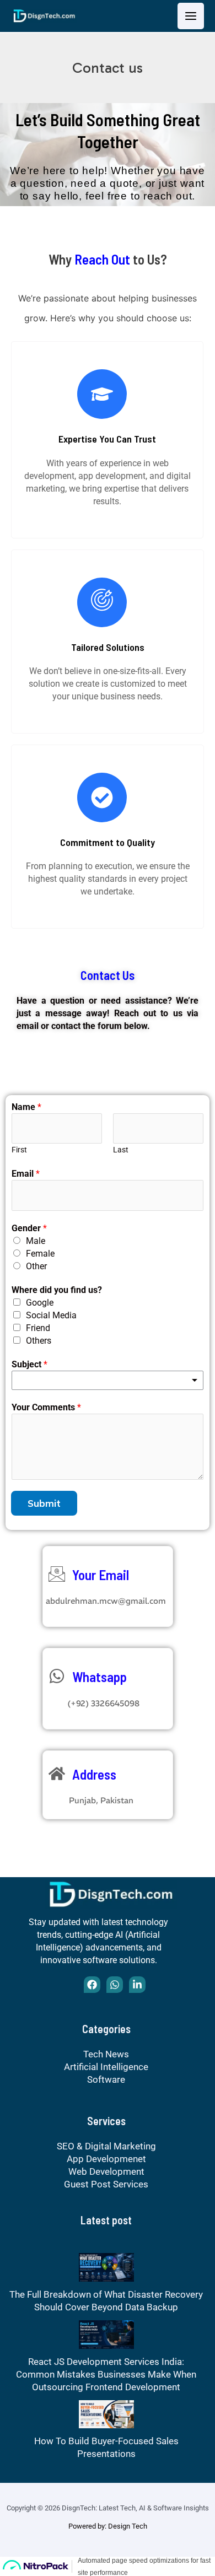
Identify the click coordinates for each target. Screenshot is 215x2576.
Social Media (51, 1315)
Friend (38, 1328)
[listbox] (108, 1380)
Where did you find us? (57, 1290)
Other (36, 1266)
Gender (29, 1228)
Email (26, 1174)
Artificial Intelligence (106, 2067)
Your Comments (46, 1407)
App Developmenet (106, 2159)
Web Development (106, 2171)
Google (40, 1303)
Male (36, 1241)
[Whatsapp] (115, 1985)
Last (121, 1150)
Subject (29, 1364)
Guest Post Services (106, 2184)
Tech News (106, 2054)
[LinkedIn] (137, 1985)
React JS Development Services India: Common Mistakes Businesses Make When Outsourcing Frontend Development (106, 2374)
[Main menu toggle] (191, 16)
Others (39, 1341)
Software (106, 2079)
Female (40, 1254)
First (19, 1150)
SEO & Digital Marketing (106, 2146)
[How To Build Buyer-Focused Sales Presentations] (106, 2413)
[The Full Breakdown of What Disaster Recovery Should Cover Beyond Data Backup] (106, 2266)
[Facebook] (92, 1985)
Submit (44, 1503)
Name (26, 1107)
